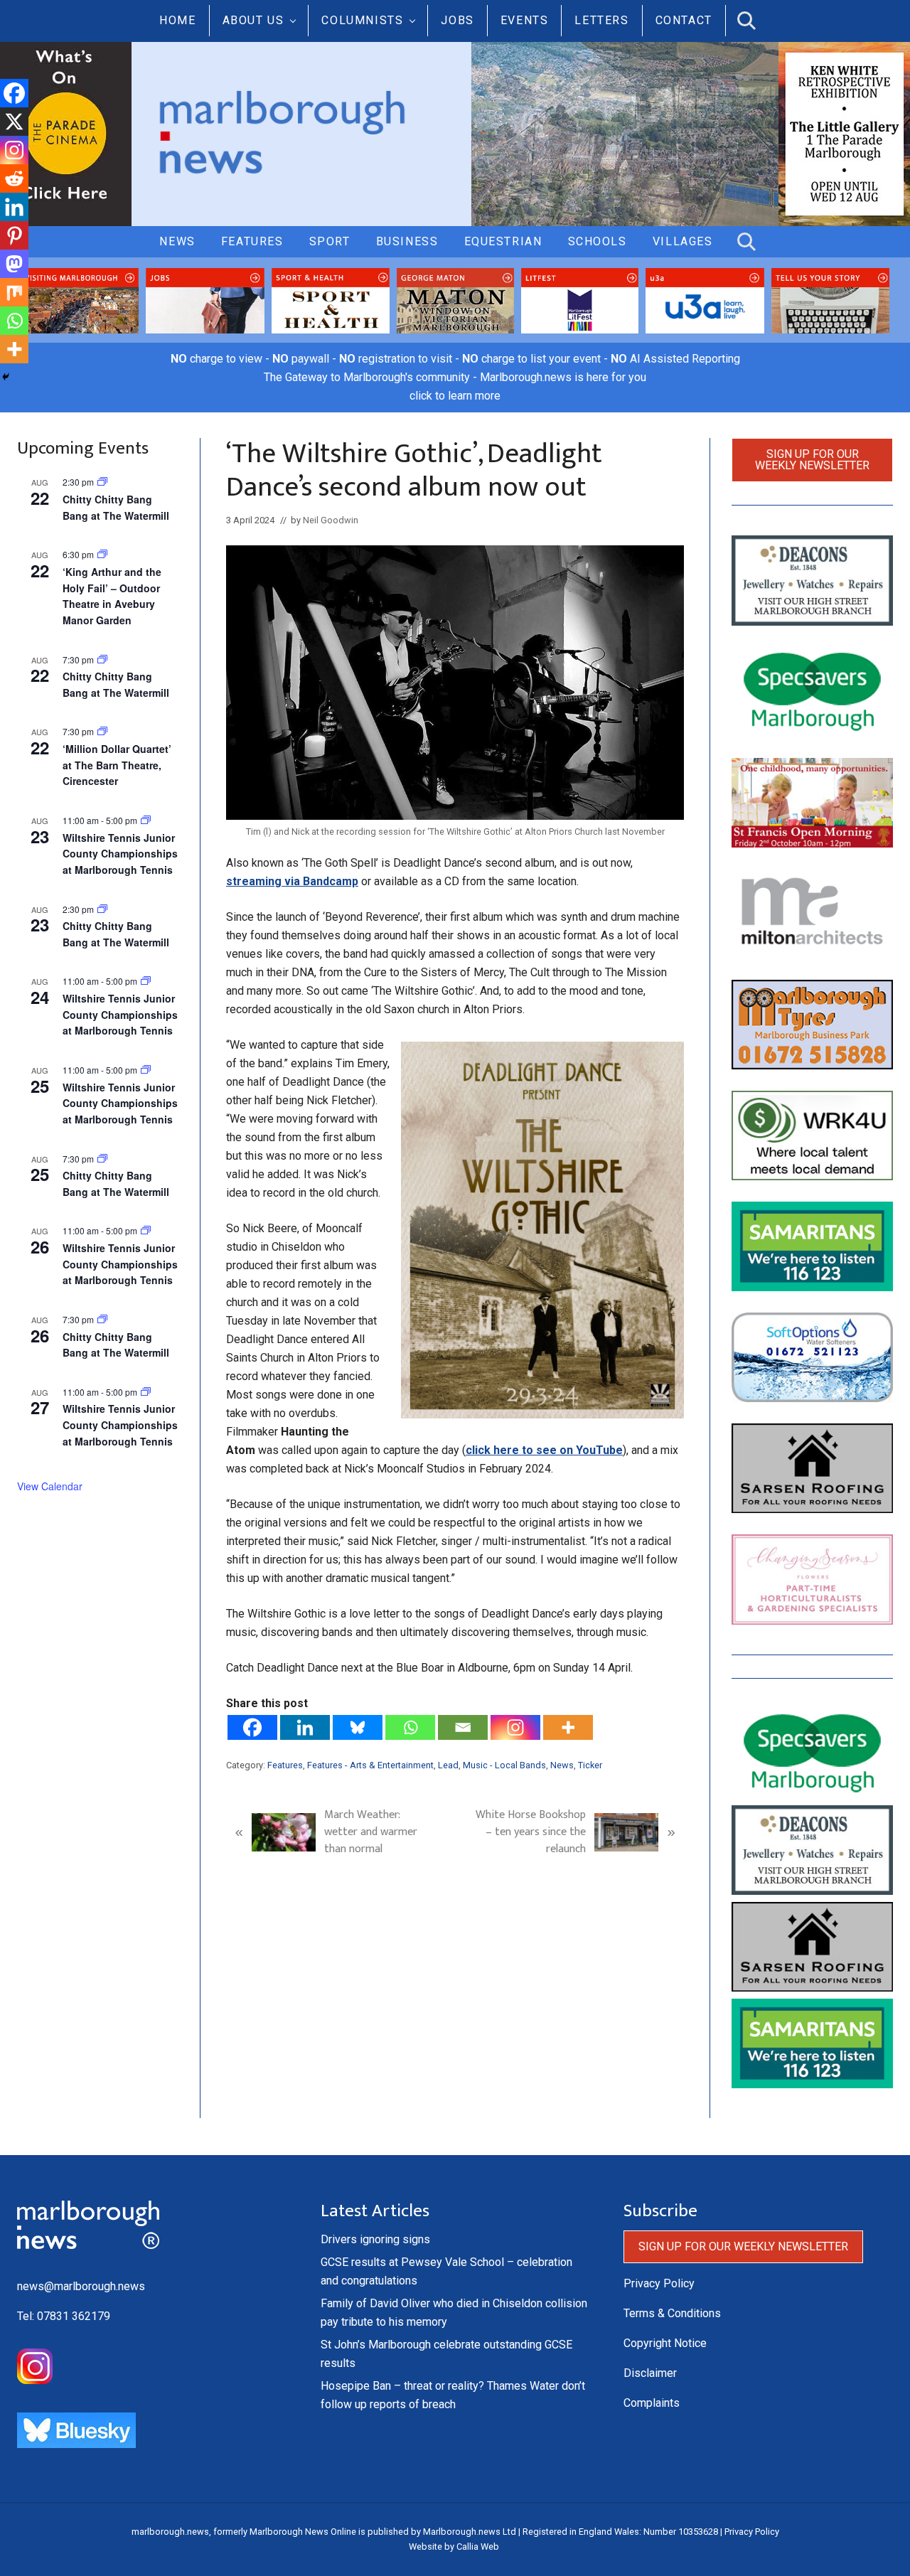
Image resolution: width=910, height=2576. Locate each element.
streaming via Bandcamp (292, 881)
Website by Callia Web (454, 2546)
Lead (448, 1765)
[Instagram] (515, 1727)
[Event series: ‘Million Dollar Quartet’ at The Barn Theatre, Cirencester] (102, 731)
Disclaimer (650, 2373)
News (562, 1765)
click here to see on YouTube (544, 1450)
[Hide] (6, 377)
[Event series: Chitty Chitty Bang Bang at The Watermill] (102, 659)
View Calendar (50, 1486)
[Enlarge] (665, 1060)
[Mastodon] (14, 264)
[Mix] (14, 292)
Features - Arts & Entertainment (370, 1765)
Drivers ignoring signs (375, 2239)
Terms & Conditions (672, 2313)
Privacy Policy (659, 2283)
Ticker (590, 1765)
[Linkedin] (305, 1727)
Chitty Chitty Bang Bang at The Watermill (116, 1345)
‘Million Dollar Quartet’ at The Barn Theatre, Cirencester (117, 765)
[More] (568, 1727)
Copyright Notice (665, 2343)
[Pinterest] (14, 235)
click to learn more (455, 396)
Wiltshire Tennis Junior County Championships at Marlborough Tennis (120, 854)
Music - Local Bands (504, 1765)
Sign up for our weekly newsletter (812, 460)
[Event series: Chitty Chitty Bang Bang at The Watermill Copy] (102, 482)
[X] (14, 122)
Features (285, 1765)
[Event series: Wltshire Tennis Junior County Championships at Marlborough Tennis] (146, 820)
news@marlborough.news (81, 2286)
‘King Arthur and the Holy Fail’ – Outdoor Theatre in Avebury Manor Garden (112, 596)
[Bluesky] (358, 1727)
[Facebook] (252, 1727)
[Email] (463, 1727)
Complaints (652, 2403)
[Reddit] (14, 178)
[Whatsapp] (410, 1727)
